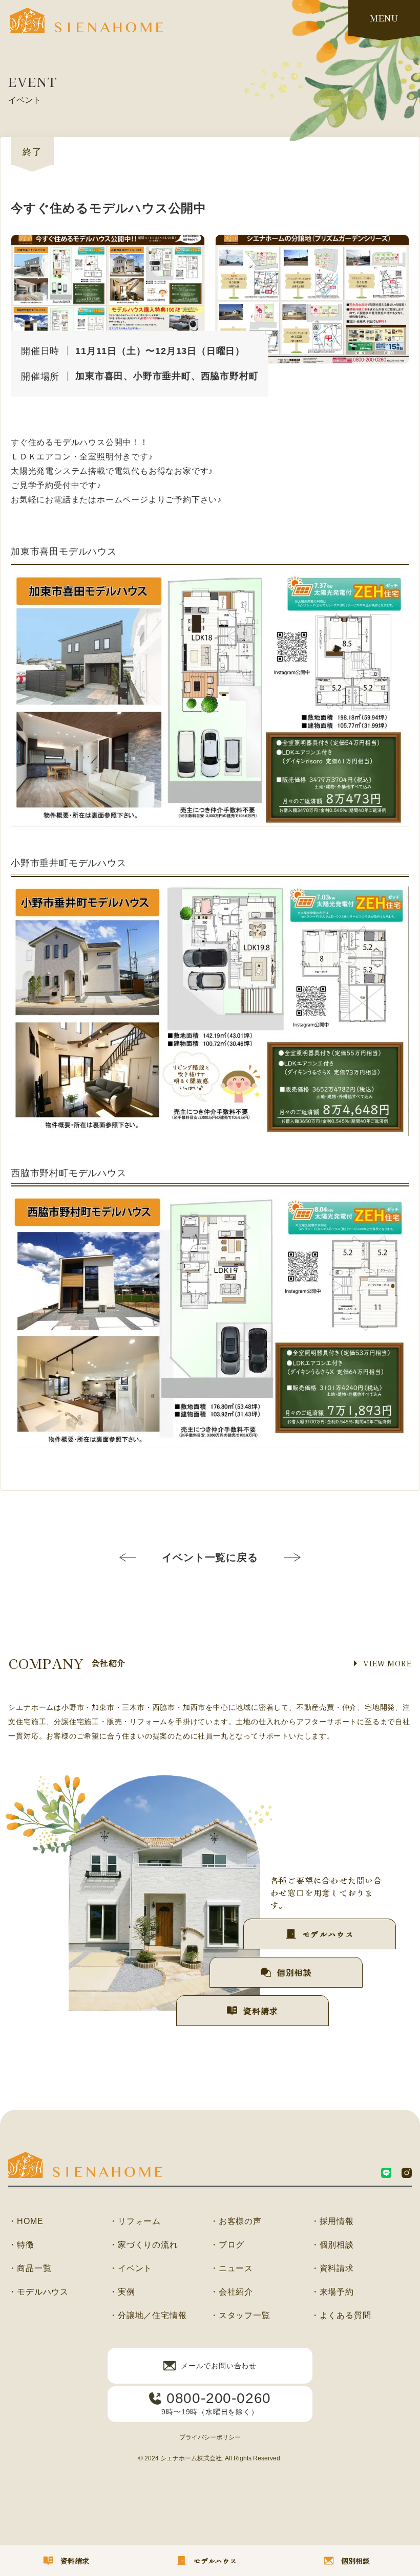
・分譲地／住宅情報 (148, 2316)
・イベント (131, 2269)
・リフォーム (135, 2221)
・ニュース (232, 2269)
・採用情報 (332, 2221)
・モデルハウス (38, 2292)
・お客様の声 (236, 2221)
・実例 (122, 2292)
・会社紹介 (232, 2292)
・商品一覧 (30, 2269)
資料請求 (260, 2011)
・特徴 (21, 2245)
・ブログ (227, 2245)
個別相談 (294, 1972)
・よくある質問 (341, 2316)
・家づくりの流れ (143, 2245)
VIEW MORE (387, 1663)
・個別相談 (332, 2245)
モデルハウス (328, 1934)
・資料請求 (332, 2269)
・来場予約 (332, 2292)
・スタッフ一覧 (240, 2316)
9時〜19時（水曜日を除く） (216, 2403)
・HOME (26, 2221)
